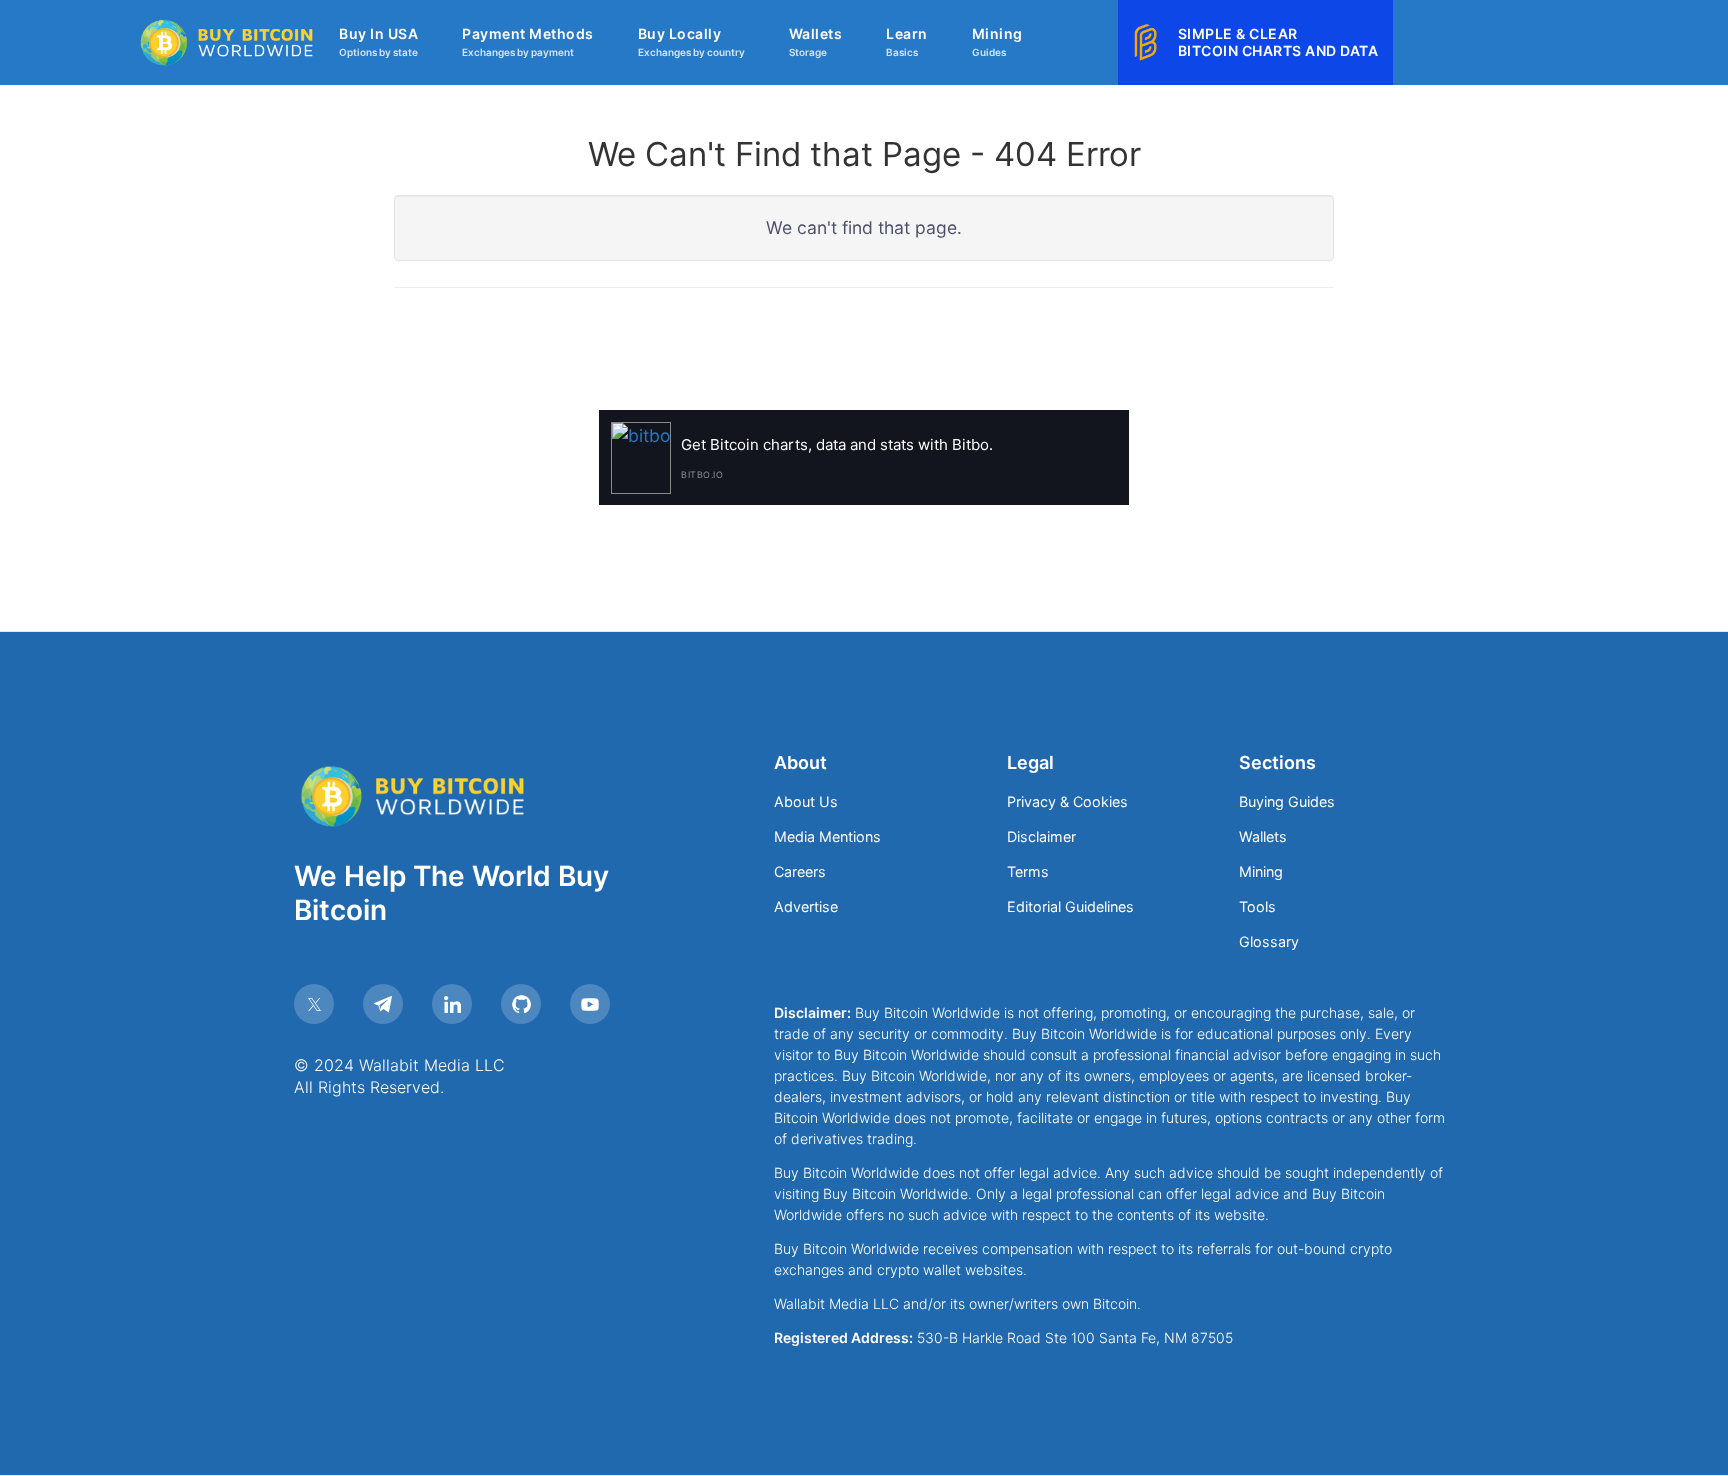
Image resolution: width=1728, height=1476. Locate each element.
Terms (1028, 871)
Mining (1261, 871)
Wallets (1263, 836)
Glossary (1269, 941)
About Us (806, 801)
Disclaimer (1041, 836)
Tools (1257, 906)
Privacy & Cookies (1067, 801)
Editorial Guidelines (1070, 906)
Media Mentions (827, 836)
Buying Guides (1287, 801)
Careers (800, 871)
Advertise (806, 906)
